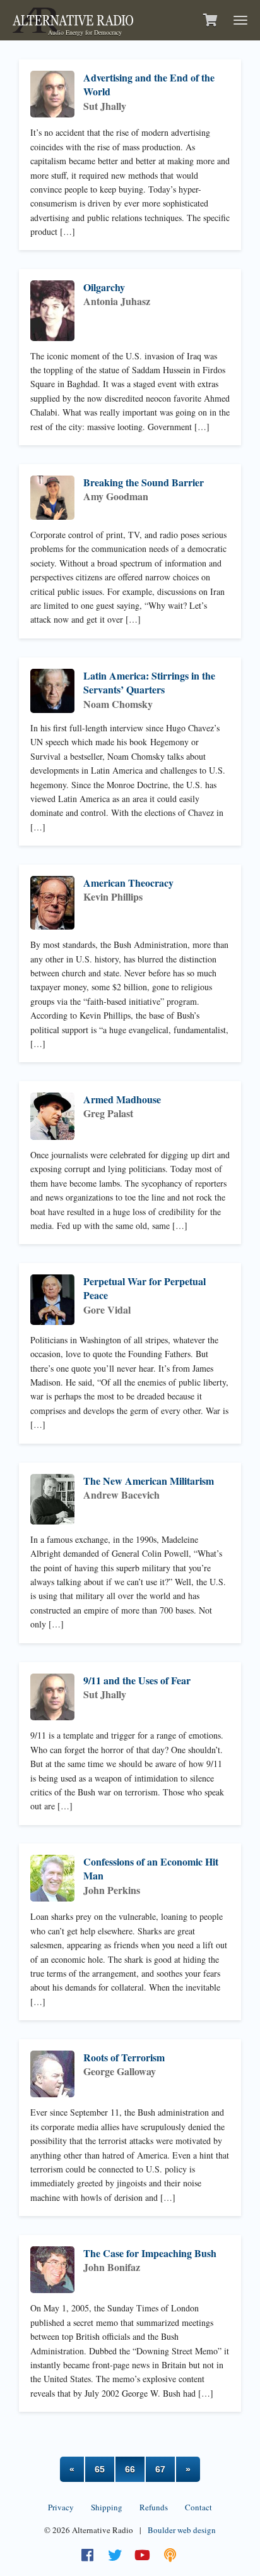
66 (130, 2469)
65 (100, 2469)
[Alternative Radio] (73, 19)
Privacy (61, 2507)
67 (160, 2469)
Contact (198, 2507)
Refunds (154, 2507)
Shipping (107, 2507)
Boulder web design (182, 2530)
